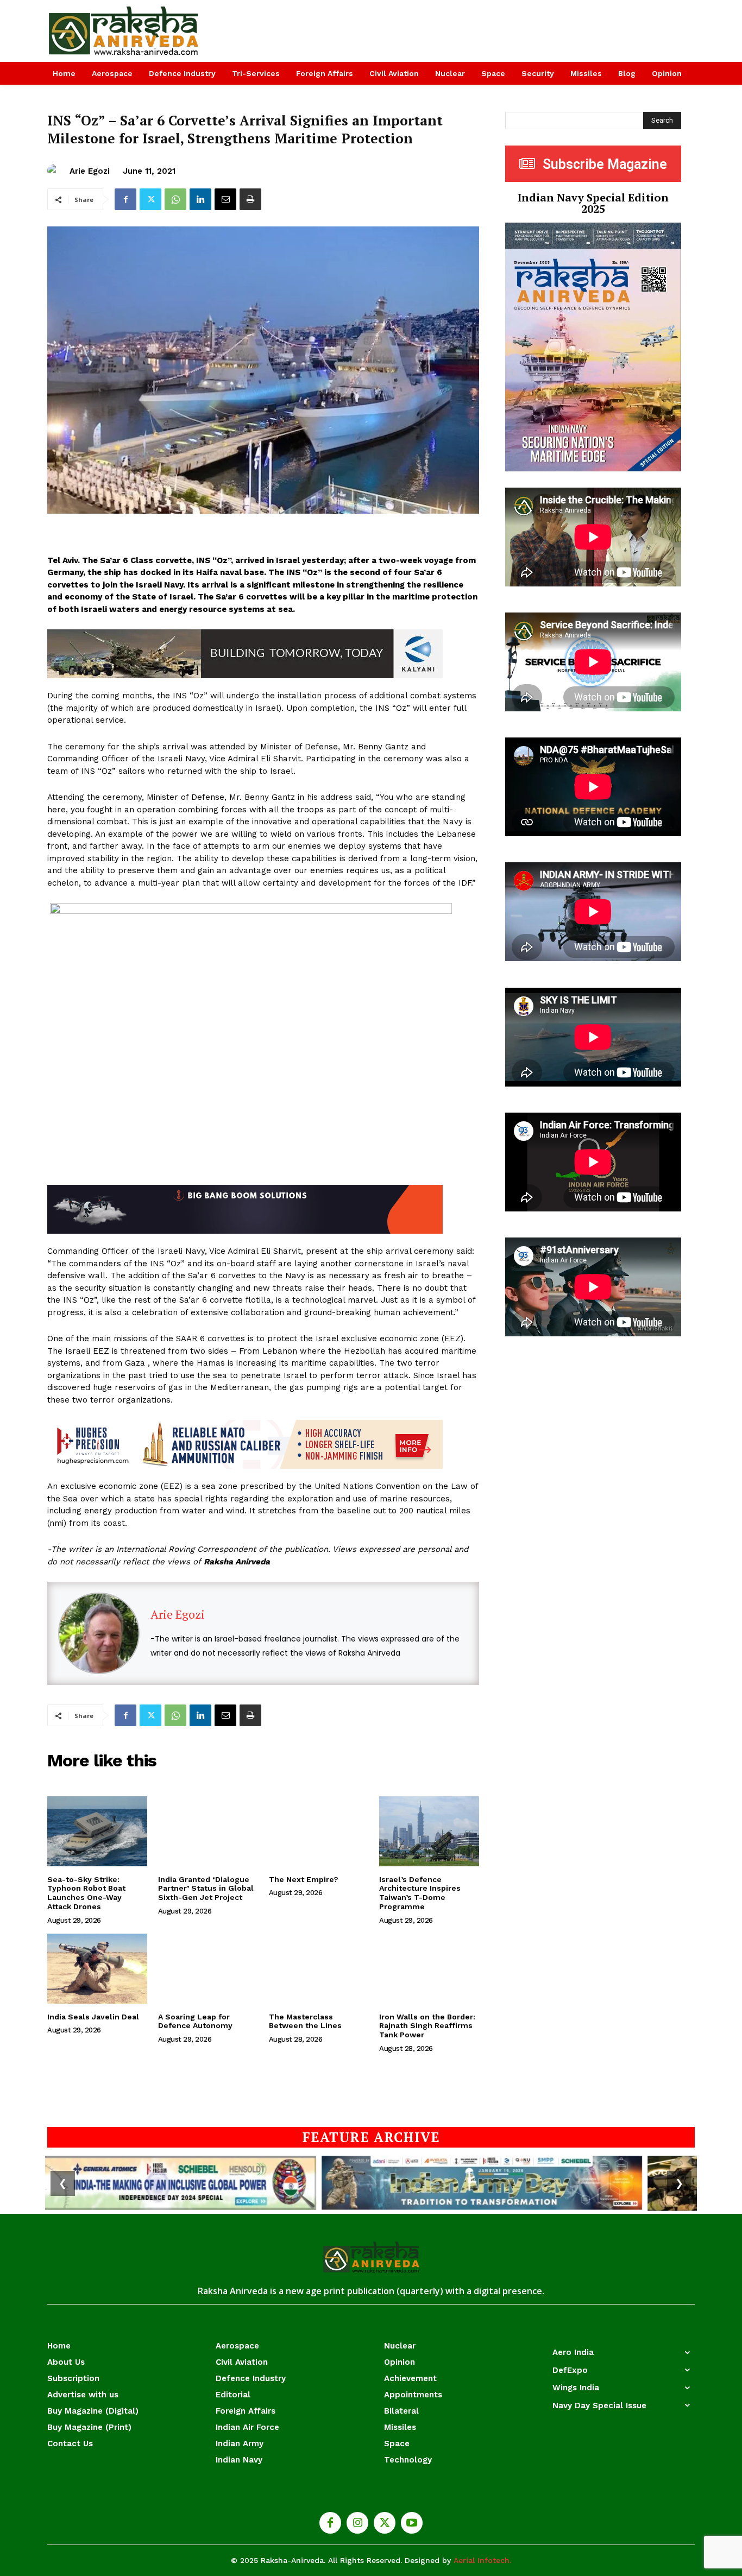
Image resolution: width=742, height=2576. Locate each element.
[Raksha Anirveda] (124, 31)
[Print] (250, 199)
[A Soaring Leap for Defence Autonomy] (208, 1969)
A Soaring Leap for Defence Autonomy (195, 2021)
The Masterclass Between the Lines (305, 2021)
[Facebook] (125, 199)
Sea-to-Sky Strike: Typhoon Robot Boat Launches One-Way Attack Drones (86, 1893)
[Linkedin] (200, 199)
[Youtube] (412, 2523)
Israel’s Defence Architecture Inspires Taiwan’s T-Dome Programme (420, 1893)
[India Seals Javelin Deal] (97, 1969)
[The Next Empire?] (319, 1831)
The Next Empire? (304, 1879)
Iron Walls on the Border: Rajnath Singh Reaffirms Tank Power (427, 2026)
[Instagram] (357, 2523)
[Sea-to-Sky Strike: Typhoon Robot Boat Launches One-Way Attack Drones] (97, 1831)
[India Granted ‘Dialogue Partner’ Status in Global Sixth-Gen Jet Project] (208, 1831)
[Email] (225, 199)
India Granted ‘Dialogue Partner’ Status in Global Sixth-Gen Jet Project (206, 1889)
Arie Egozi (90, 171)
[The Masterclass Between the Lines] (319, 1969)
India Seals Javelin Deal (93, 2017)
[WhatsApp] (175, 199)
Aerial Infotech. (482, 2560)
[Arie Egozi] (56, 171)
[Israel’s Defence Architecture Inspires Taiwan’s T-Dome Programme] (429, 1831)
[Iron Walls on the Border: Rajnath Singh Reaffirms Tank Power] (429, 1969)
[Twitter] (150, 199)
